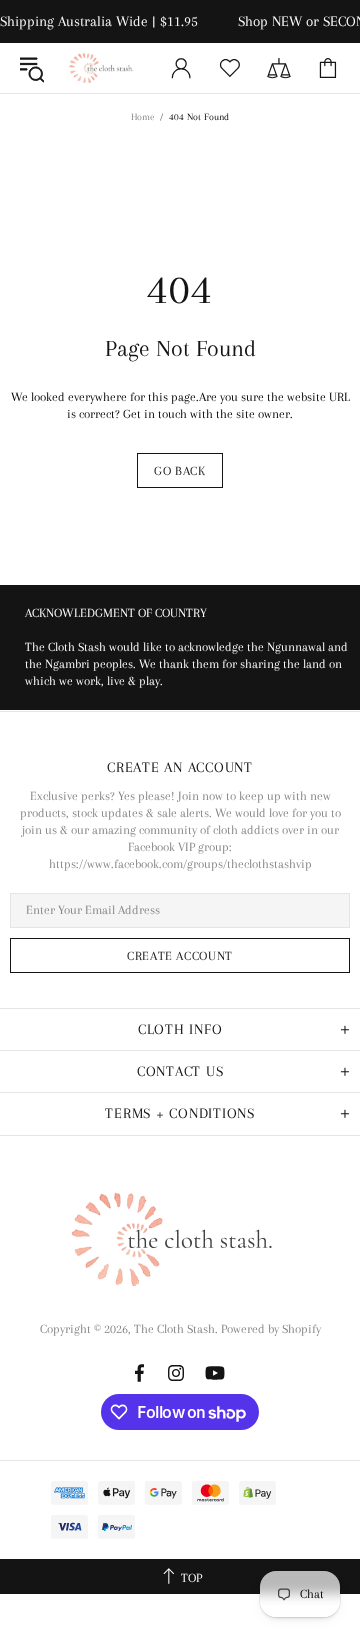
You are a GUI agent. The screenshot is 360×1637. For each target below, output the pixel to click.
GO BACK (180, 471)
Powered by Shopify (271, 1329)
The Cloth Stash (104, 68)
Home (142, 116)
